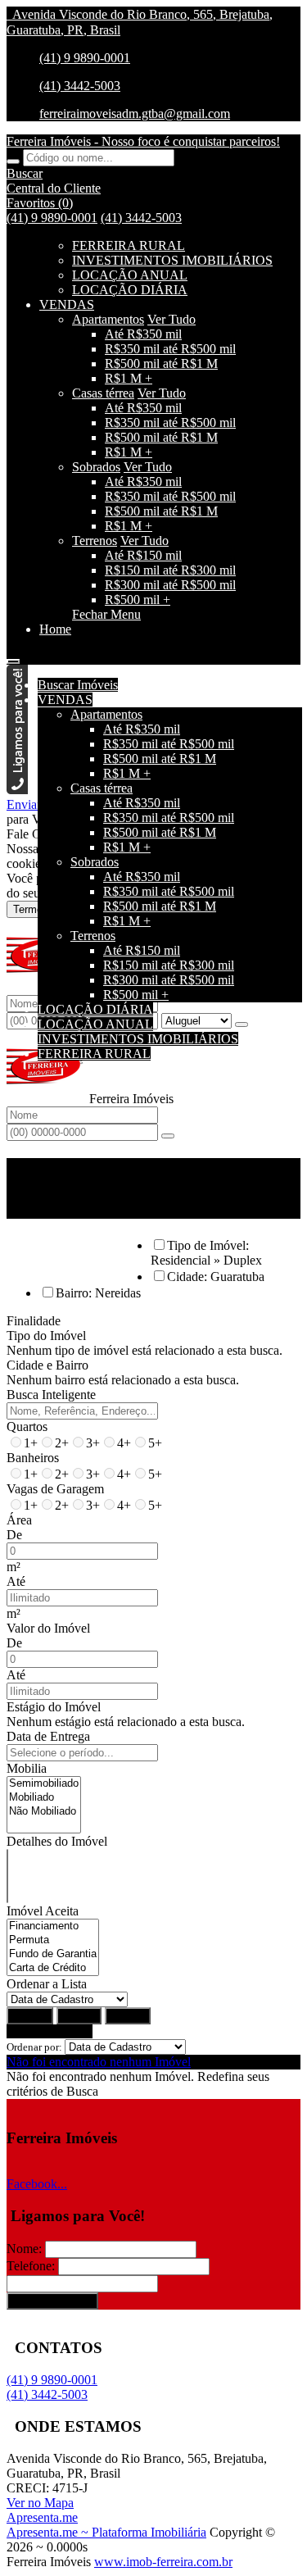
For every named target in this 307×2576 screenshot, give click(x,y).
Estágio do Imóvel (54, 1707)
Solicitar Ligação (52, 2301)
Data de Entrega (48, 1736)
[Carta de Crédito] (53, 1968)
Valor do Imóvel (48, 1628)
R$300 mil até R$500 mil (170, 585)
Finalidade (34, 1321)
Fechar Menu (106, 614)
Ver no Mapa (40, 2503)
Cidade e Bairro (47, 1365)
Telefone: (31, 2266)
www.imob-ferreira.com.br (163, 2562)
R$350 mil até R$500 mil (170, 349)
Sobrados (96, 467)
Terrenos (95, 541)
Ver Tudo (172, 319)
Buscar (30, 2016)
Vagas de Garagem (55, 1489)
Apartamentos (108, 319)
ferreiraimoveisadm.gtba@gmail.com (135, 114)
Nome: (24, 2249)
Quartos (27, 1427)
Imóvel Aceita (43, 1911)
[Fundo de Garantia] (53, 1954)
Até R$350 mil (143, 334)
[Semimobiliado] (44, 1784)
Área (19, 1520)
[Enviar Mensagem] (168, 1136)
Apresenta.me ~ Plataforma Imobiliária (106, 2532)
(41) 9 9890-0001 (85, 58)
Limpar (79, 2016)
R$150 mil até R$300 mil (170, 570)
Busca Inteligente (51, 1395)
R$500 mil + (138, 600)
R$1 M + (129, 378)
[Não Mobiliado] (44, 1812)
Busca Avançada (50, 2031)
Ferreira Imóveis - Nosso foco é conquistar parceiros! (143, 141)
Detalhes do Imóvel (57, 1841)
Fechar (128, 2016)
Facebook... (37, 2184)
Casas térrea (103, 393)
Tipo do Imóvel (46, 1336)
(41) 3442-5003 (80, 86)
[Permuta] (53, 1940)
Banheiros (33, 1458)
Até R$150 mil (143, 555)
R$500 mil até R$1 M (161, 363)
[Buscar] (13, 161)
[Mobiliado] (44, 1798)
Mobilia (27, 1768)
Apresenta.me (42, 2517)
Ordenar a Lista (47, 1984)
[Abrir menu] (13, 657)
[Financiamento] (53, 1926)
